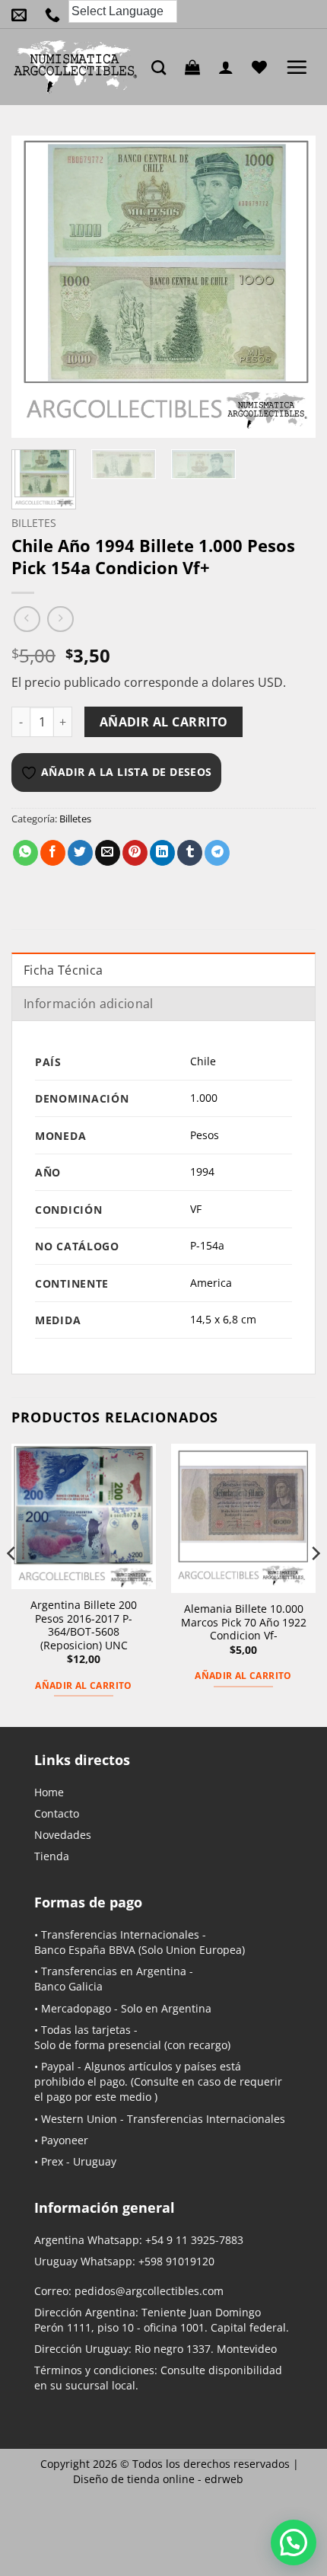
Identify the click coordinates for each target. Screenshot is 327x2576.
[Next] (290, 287)
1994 (202, 1171)
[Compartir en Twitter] (80, 853)
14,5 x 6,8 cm (223, 1319)
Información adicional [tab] (89, 1004)
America (211, 1283)
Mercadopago (76, 2008)
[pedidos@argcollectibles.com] (23, 14)
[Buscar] (162, 67)
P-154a (207, 1245)
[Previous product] (60, 619)
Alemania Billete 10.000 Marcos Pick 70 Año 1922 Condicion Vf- (244, 1622)
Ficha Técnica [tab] (63, 970)
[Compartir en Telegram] (217, 853)
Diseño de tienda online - (158, 2479)
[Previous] (37, 287)
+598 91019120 (176, 2261)
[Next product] (27, 619)
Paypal (58, 2066)
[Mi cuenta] (230, 67)
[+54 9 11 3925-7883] (56, 14)
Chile (203, 1061)
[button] (196, 67)
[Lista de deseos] (263, 67)
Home (49, 1792)
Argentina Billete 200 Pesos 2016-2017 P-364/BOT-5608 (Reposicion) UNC (84, 1625)
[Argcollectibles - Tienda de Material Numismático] (76, 67)
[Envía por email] (108, 853)
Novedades (63, 1835)
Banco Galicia (68, 1986)
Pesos (205, 1135)
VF (196, 1209)
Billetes (34, 523)
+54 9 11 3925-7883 (194, 2240)
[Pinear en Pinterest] (135, 853)
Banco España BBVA (85, 1950)
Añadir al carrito (164, 722)
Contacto (57, 1813)
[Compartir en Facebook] (53, 853)
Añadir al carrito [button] (83, 1685)
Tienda (52, 1856)
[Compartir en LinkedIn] (162, 853)
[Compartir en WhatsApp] (25, 853)
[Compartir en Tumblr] (190, 853)
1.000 (204, 1098)
